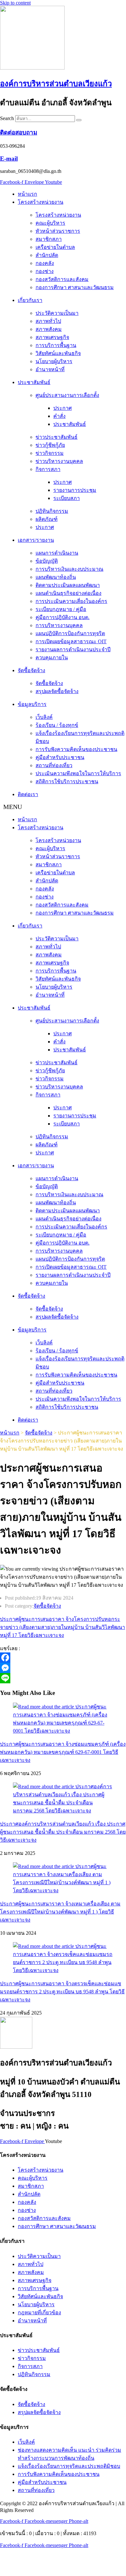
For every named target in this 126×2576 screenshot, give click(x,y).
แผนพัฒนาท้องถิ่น (56, 577)
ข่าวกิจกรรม (50, 453)
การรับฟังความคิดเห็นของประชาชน (76, 749)
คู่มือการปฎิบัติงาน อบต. (63, 617)
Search (7, 118)
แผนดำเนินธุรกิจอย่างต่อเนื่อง (68, 593)
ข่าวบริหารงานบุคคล (59, 461)
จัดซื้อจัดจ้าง (31, 670)
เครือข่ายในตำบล (55, 247)
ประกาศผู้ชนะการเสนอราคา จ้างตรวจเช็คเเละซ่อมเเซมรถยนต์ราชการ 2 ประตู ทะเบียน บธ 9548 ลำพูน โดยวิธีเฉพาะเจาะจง (62, 1992)
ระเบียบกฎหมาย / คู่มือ (61, 609)
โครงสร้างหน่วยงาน (41, 202)
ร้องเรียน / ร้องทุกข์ (57, 725)
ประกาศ (63, 408)
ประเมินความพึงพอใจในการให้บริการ (78, 773)
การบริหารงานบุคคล (59, 625)
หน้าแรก (27, 194)
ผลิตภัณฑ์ (47, 519)
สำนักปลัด (47, 255)
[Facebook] (63, 1658)
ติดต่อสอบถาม (19, 132)
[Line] (63, 1678)
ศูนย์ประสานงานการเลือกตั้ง (67, 395)
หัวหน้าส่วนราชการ (58, 231)
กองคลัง (45, 263)
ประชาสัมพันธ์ (34, 382)
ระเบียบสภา (67, 498)
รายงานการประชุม (75, 490)
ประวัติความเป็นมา (57, 313)
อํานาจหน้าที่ (50, 369)
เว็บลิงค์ (44, 717)
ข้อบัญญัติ (47, 561)
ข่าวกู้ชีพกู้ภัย (50, 445)
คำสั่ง (59, 416)
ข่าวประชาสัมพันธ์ (57, 437)
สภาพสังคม (49, 329)
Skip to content (15, 3)
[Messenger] (63, 1668)
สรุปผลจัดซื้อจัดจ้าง (57, 691)
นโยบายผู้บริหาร (54, 361)
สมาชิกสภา (49, 239)
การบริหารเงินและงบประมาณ (69, 569)
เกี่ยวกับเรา (30, 300)
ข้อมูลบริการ (32, 704)
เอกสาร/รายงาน (36, 540)
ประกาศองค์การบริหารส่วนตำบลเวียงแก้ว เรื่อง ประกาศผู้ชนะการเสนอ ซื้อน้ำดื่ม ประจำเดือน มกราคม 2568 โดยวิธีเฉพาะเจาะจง (63, 1832)
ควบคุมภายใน (52, 658)
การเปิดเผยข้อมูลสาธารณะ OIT (71, 641)
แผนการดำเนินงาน (57, 553)
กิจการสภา (48, 469)
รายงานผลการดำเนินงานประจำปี (73, 649)
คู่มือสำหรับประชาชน (60, 757)
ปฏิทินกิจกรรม (52, 511)
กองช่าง (45, 271)
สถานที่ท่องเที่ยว (54, 765)
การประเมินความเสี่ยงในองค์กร (71, 601)
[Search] (79, 120)
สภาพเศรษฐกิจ (52, 337)
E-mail (9, 159)
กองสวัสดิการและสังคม (62, 279)
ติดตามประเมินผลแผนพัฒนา (68, 585)
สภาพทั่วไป (48, 321)
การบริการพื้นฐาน (56, 345)
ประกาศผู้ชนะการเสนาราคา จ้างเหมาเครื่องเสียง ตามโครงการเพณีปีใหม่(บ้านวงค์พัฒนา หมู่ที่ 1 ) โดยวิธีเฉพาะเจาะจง (60, 1912)
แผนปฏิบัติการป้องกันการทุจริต (70, 633)
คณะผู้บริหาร (50, 223)
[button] (63, 807)
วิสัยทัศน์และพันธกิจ (58, 353)
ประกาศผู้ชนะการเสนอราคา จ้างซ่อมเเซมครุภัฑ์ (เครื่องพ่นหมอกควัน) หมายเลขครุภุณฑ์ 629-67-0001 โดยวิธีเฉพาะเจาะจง (63, 1752)
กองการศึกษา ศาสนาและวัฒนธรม (75, 287)
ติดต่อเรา (28, 794)
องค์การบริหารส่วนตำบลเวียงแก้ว (56, 84)
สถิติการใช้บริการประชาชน (67, 781)
